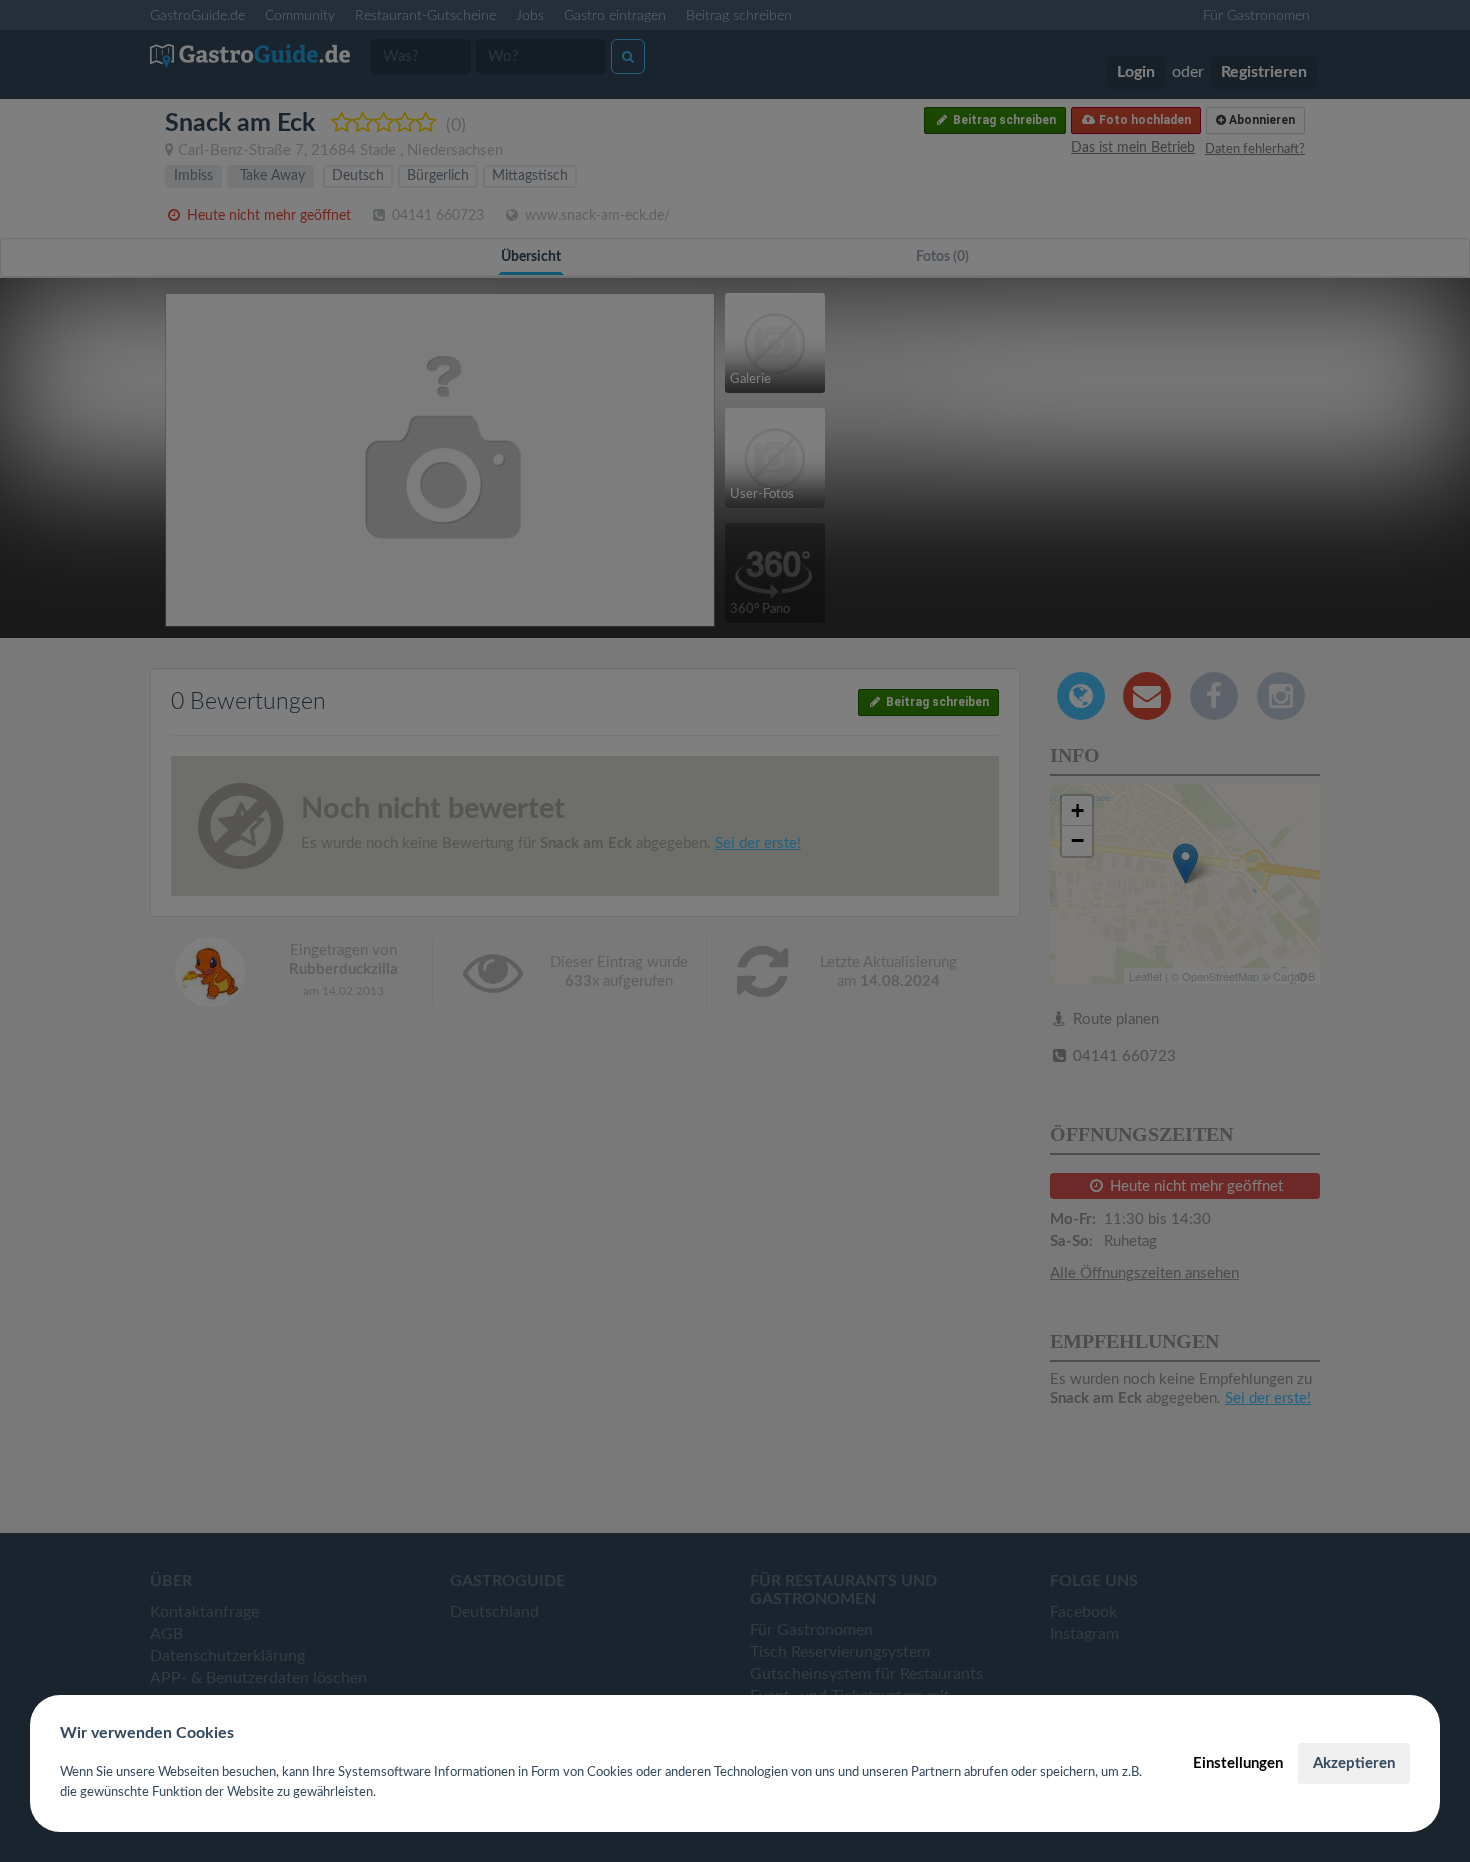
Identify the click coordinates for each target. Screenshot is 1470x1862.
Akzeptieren (1354, 1763)
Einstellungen (1238, 1763)
